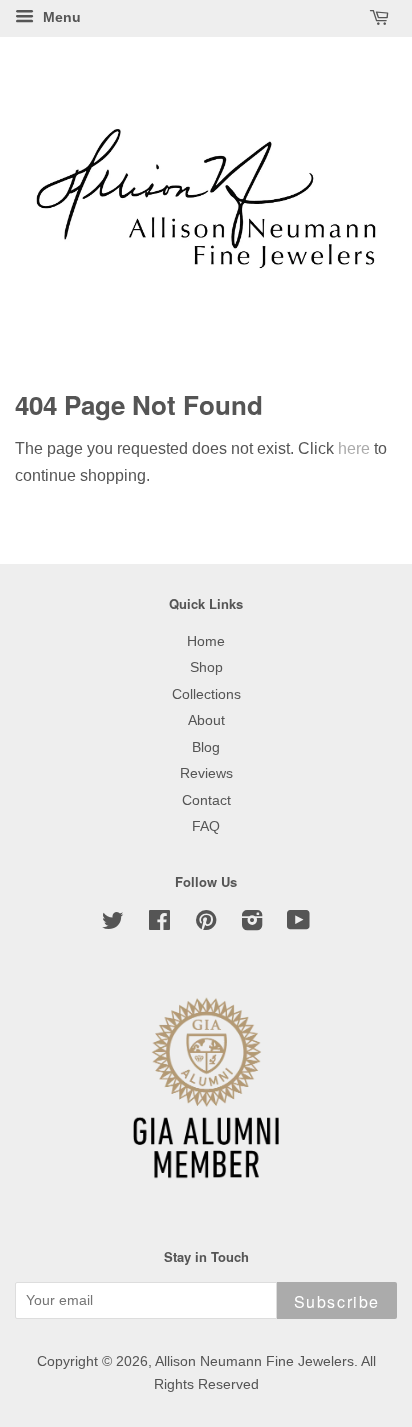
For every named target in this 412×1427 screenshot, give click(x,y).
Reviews (206, 773)
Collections (206, 694)
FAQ (206, 826)
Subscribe (337, 1301)
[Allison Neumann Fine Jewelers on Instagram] (252, 924)
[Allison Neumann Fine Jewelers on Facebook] (159, 924)
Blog (206, 747)
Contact (206, 800)
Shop (206, 667)
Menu (60, 17)
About (206, 720)
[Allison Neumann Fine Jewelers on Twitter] (113, 924)
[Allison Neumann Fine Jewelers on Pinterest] (206, 924)
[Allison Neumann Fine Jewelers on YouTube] (298, 924)
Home (206, 641)
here (354, 448)
